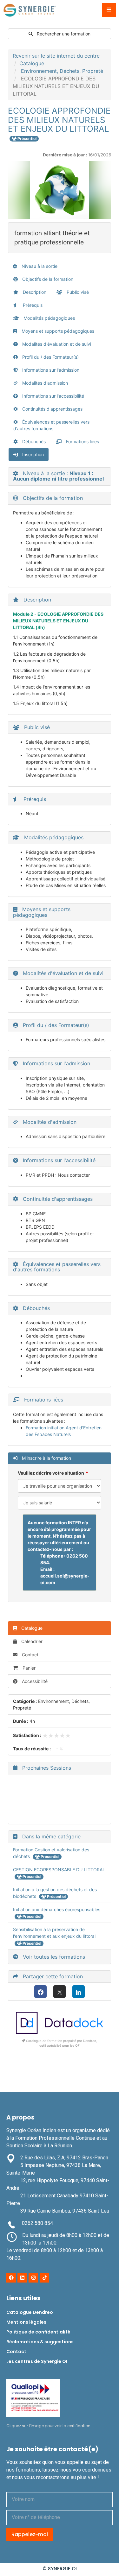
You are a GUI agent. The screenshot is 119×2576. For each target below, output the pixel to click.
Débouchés (33, 441)
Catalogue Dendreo (30, 2312)
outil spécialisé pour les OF (60, 2045)
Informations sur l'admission (50, 370)
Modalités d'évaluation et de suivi (56, 344)
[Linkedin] (22, 2278)
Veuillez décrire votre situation (51, 1473)
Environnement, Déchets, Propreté (62, 71)
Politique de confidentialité (38, 2332)
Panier (29, 1668)
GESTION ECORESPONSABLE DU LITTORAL (59, 1870)
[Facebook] (40, 1992)
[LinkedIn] (79, 1992)
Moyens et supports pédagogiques (57, 331)
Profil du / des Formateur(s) (50, 357)
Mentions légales (26, 2322)
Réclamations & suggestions (40, 2342)
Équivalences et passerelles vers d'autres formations (51, 425)
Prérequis (32, 305)
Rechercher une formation (63, 34)
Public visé (77, 292)
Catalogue (32, 63)
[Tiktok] (44, 2278)
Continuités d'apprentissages (52, 409)
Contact (30, 1655)
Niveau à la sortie (39, 266)
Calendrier (31, 1641)
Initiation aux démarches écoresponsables (57, 1909)
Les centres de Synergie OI (37, 2361)
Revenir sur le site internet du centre (56, 56)
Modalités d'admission (44, 383)
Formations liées (82, 441)
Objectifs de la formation (47, 279)
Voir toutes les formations (53, 1957)
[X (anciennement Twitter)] (60, 1992)
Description (34, 292)
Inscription (32, 454)
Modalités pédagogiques (49, 318)
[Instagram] (33, 2278)
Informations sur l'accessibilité (53, 396)
